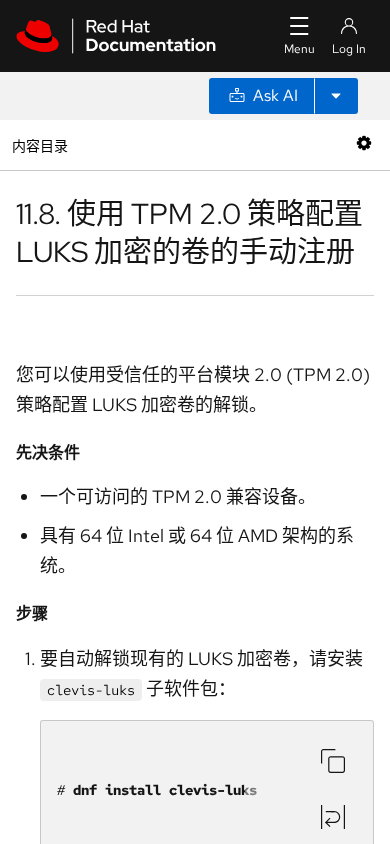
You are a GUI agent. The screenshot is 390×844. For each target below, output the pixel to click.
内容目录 (39, 144)
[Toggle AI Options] (336, 96)
